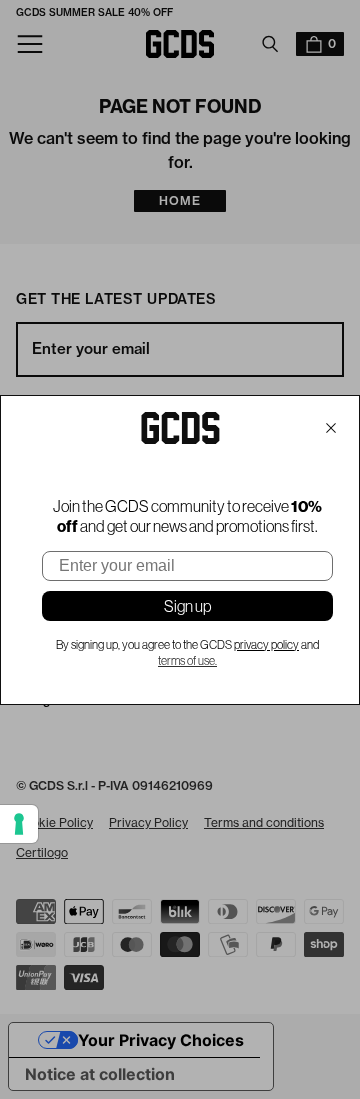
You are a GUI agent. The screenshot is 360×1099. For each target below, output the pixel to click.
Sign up (187, 606)
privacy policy (266, 645)
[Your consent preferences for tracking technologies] (19, 824)
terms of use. (187, 661)
